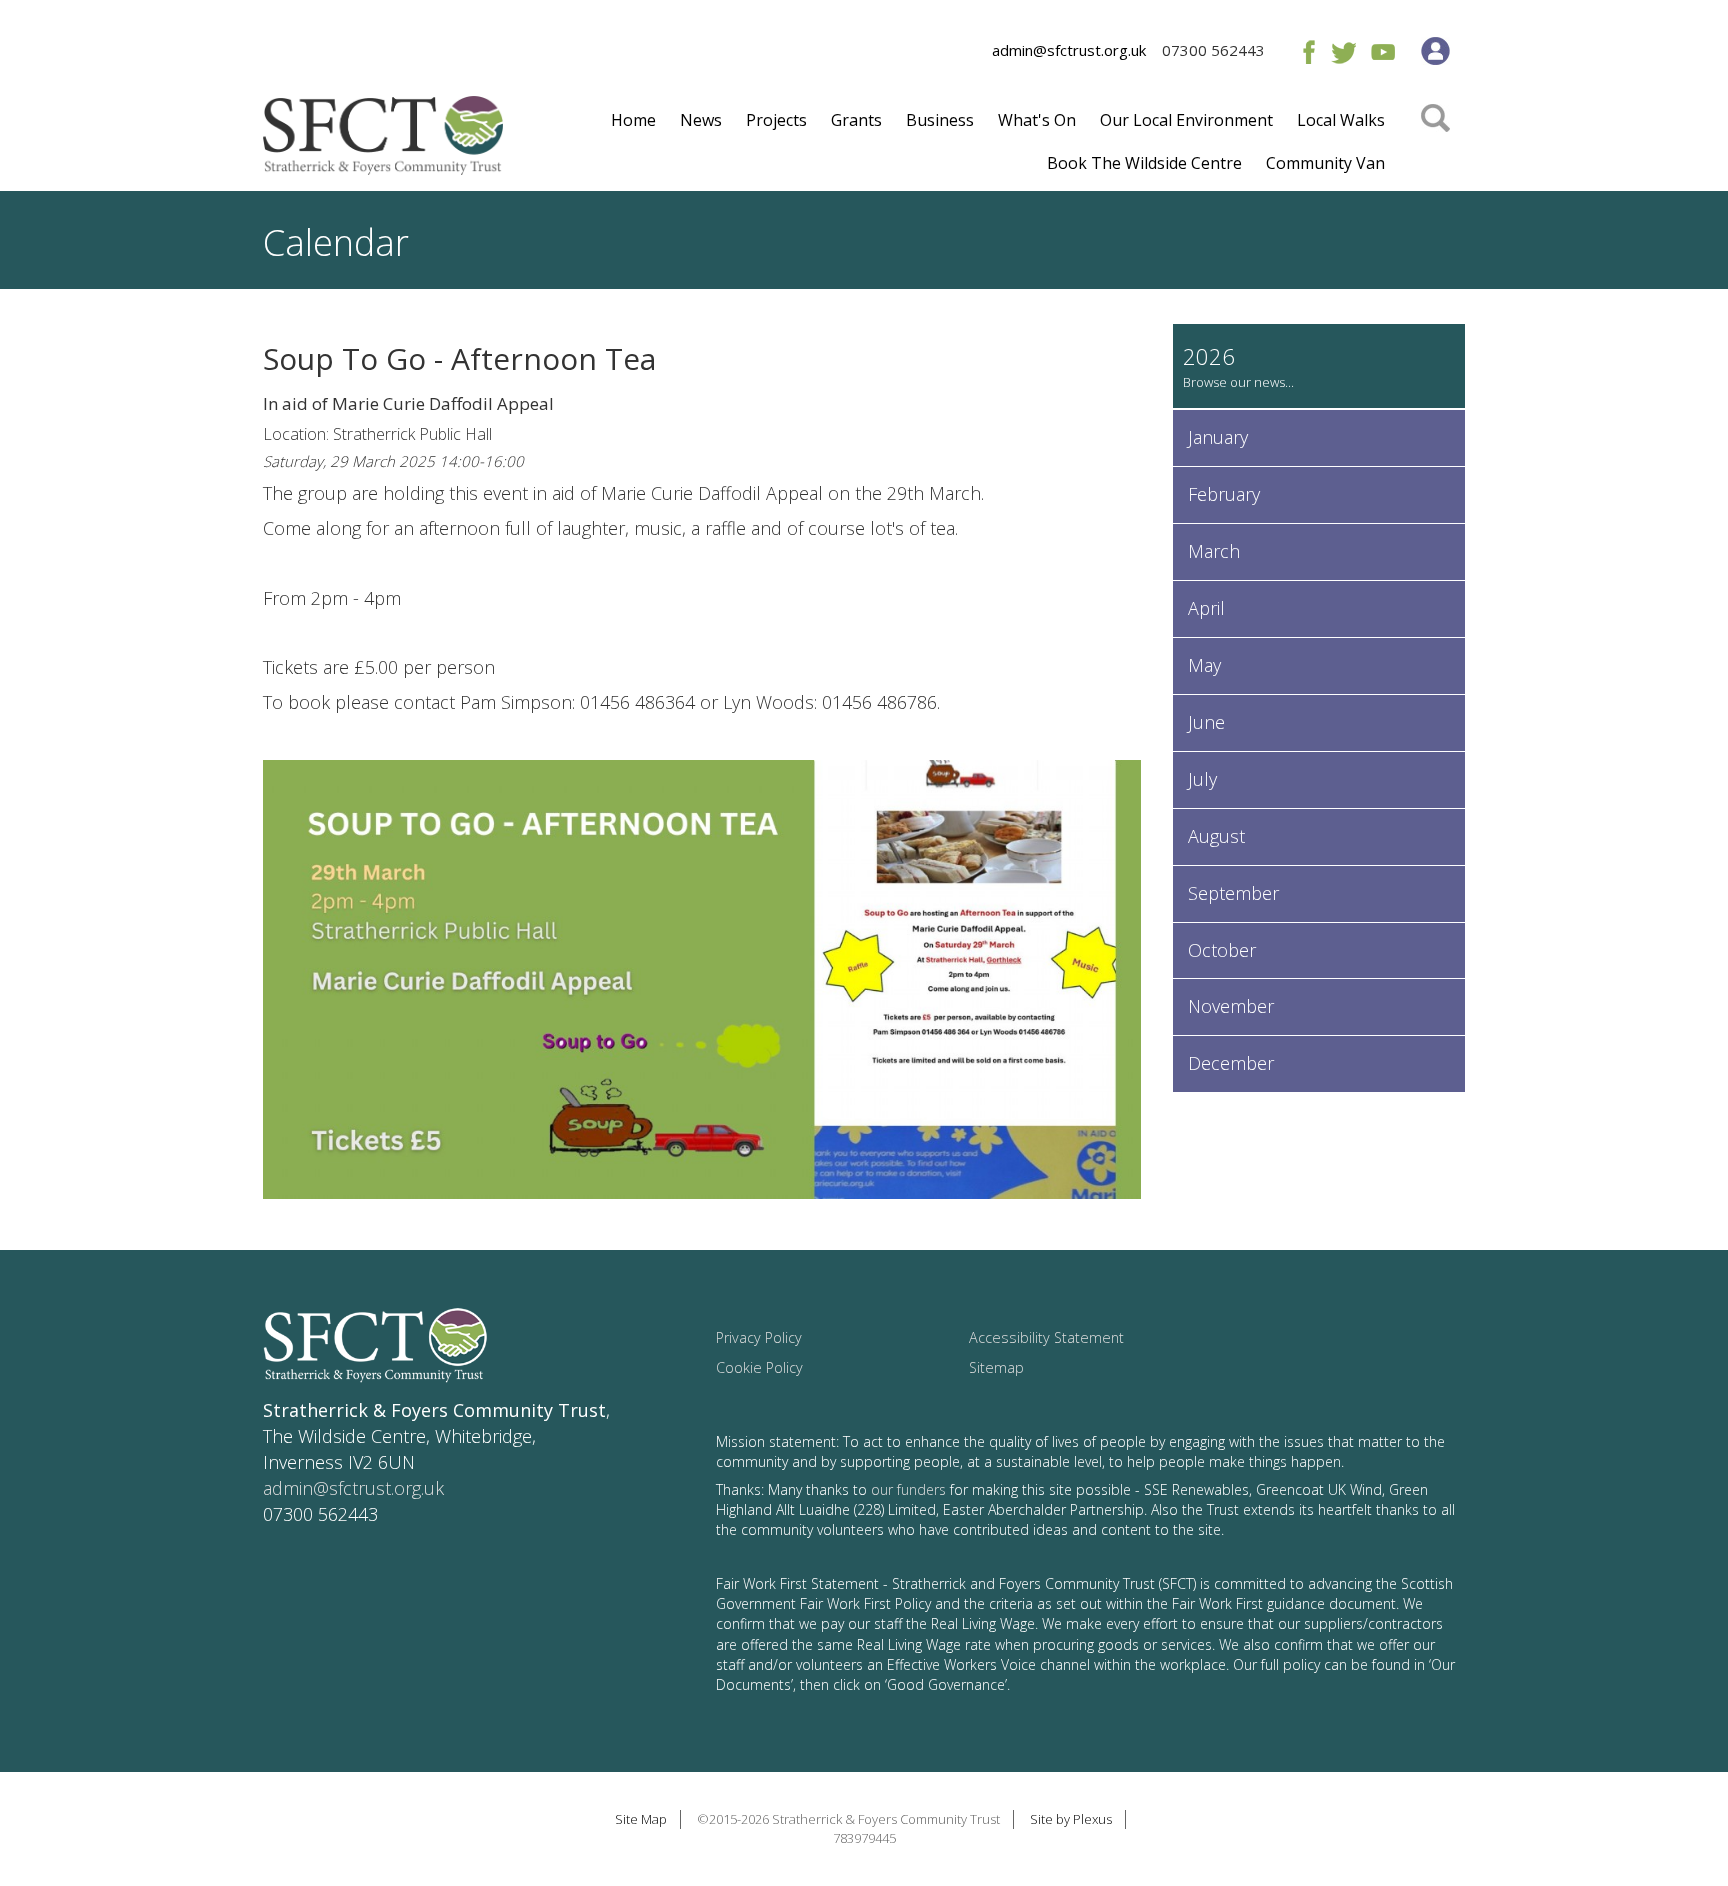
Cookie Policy (759, 1367)
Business (940, 120)
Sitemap (996, 1367)
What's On (1037, 120)
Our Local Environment (1186, 120)
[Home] (383, 143)
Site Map (641, 1819)
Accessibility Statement (1046, 1337)
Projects (776, 120)
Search (1435, 147)
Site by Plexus (1071, 1819)
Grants (856, 120)
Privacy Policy (759, 1337)
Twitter (1343, 51)
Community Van (1325, 163)
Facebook (1304, 51)
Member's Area (1435, 51)
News (701, 120)
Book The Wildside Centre (1144, 163)
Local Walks (1341, 120)
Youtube (1382, 51)
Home (633, 120)
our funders (908, 1489)
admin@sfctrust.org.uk (1069, 50)
